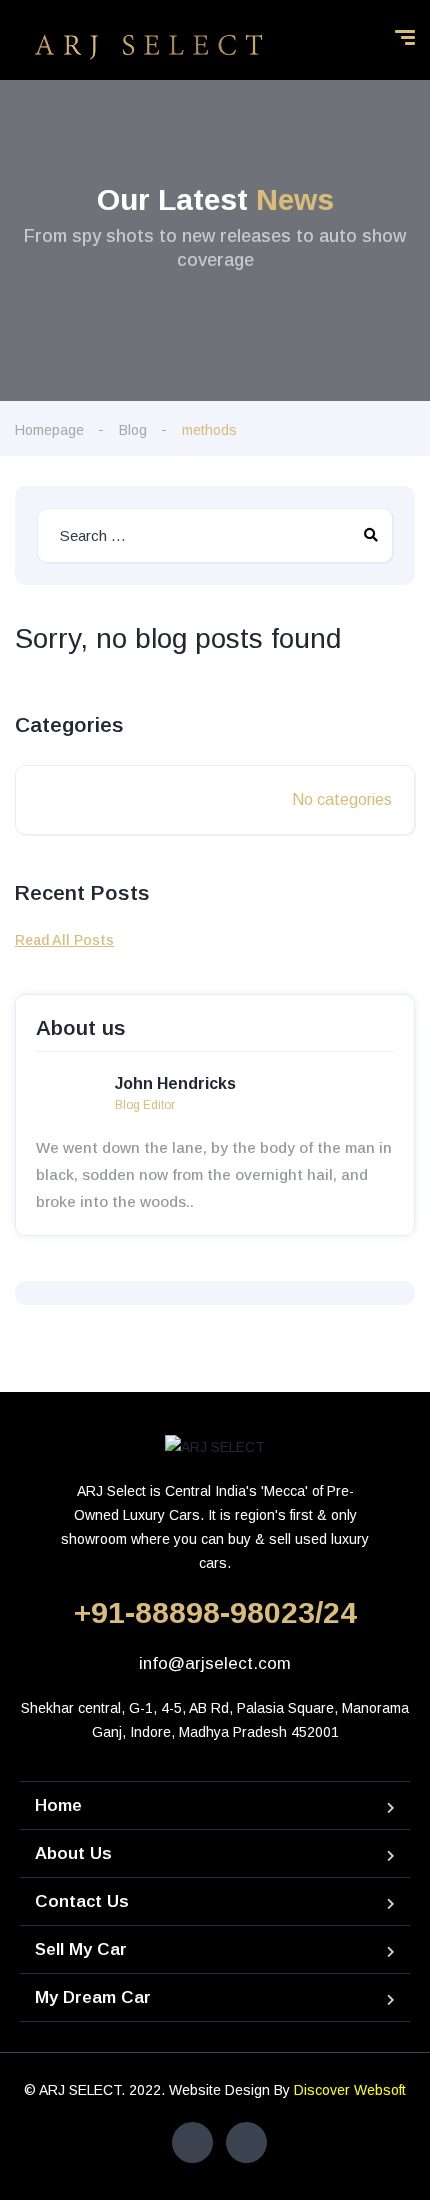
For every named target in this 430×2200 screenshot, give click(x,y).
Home (58, 1805)
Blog (133, 430)
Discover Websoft (350, 2090)
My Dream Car (93, 1997)
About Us (73, 1853)
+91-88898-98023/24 (215, 1612)
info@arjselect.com (215, 1663)
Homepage (49, 430)
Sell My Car (81, 1949)
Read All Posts (64, 940)
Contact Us (82, 1901)
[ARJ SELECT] (148, 45)
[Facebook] (192, 2142)
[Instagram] (246, 2142)
